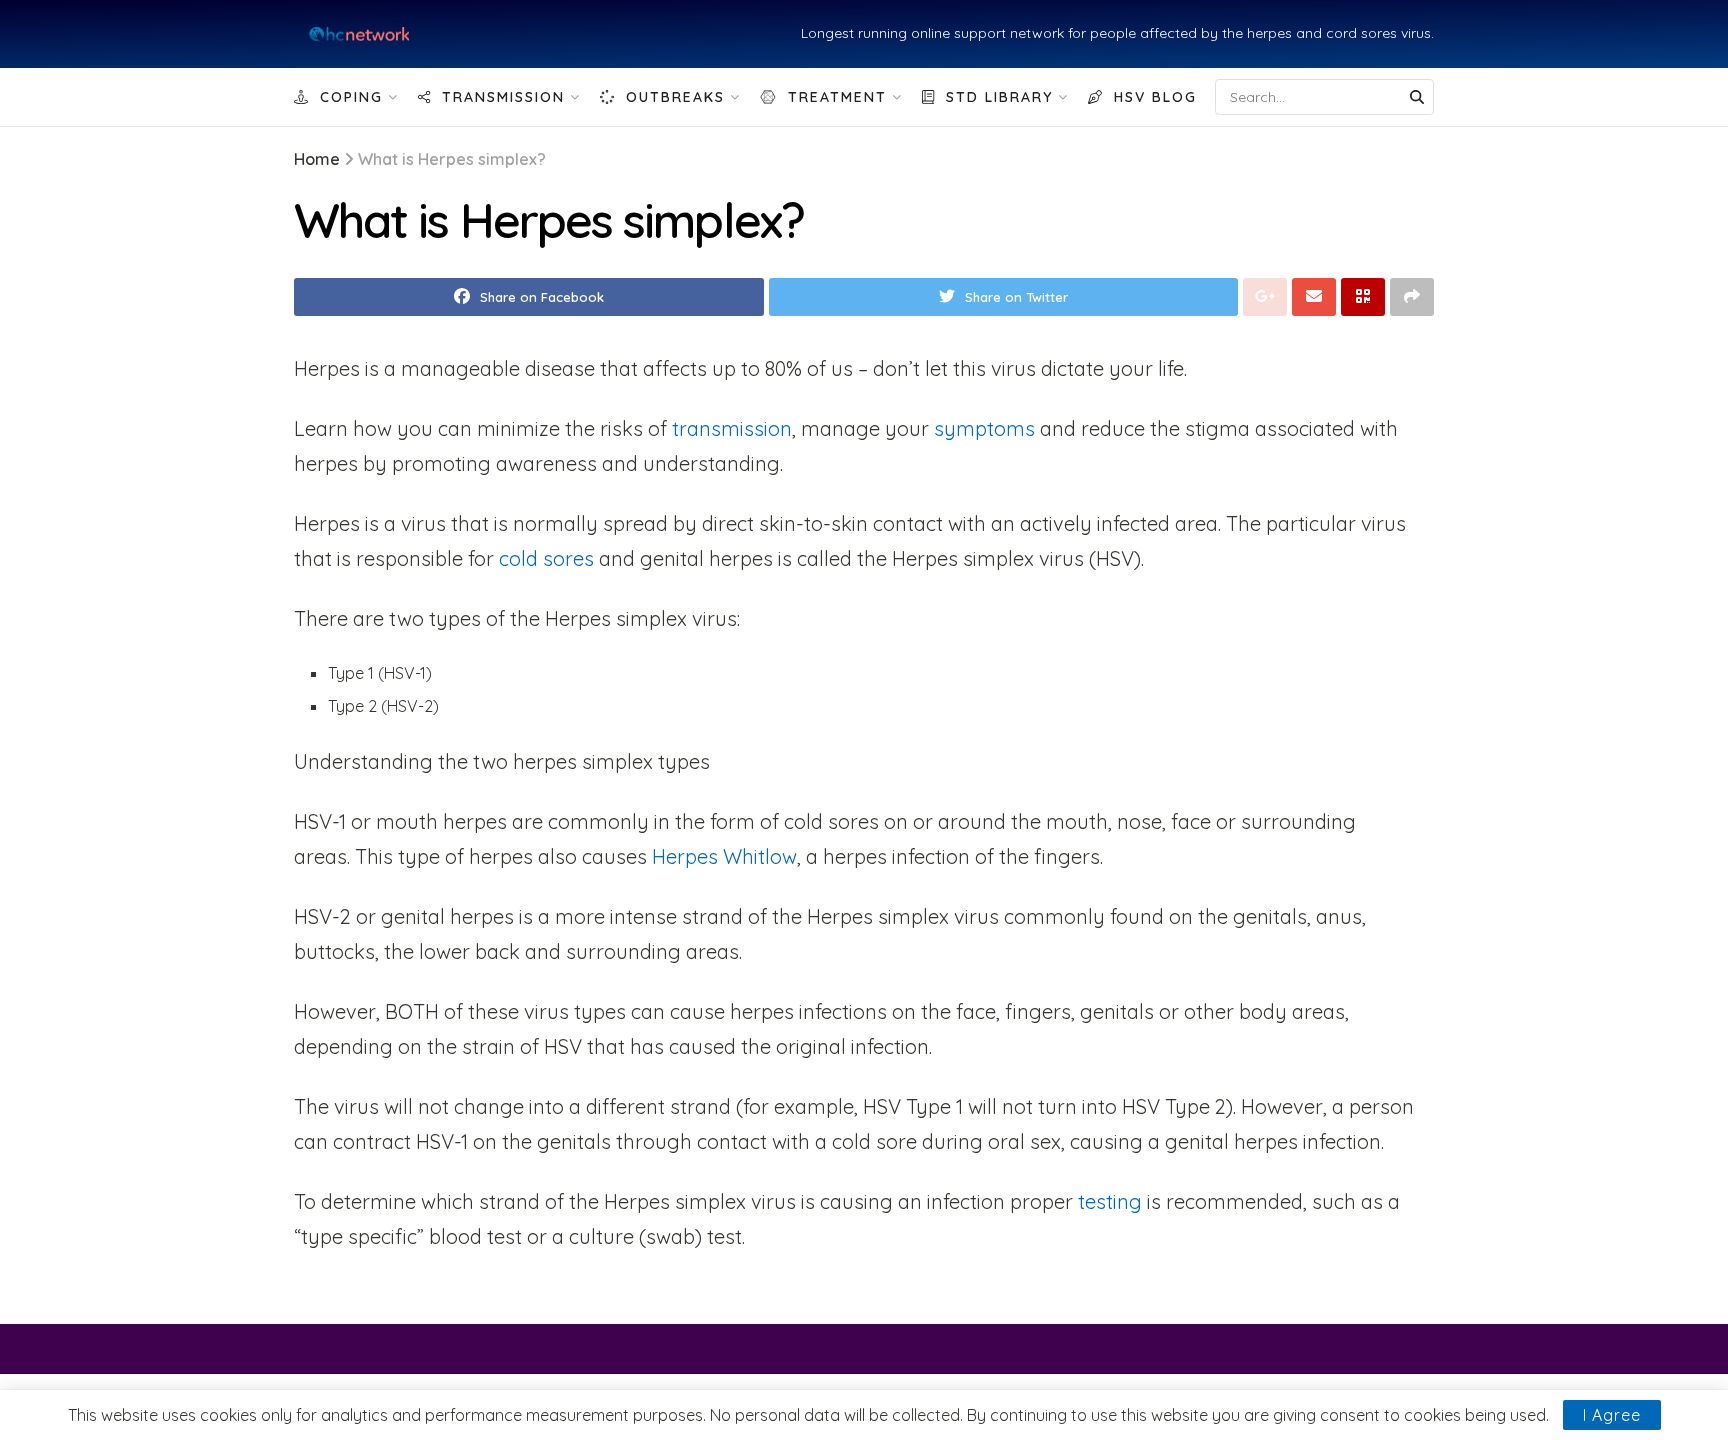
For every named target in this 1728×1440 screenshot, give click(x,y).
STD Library (999, 97)
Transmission (503, 97)
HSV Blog (1155, 97)
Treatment (837, 97)
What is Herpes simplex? (452, 159)
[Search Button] (1417, 97)
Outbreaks (675, 97)
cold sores (546, 558)
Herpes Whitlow (724, 856)
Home (317, 159)
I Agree (1612, 1415)
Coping (351, 97)
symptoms (984, 428)
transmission (732, 428)
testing (1110, 1201)
